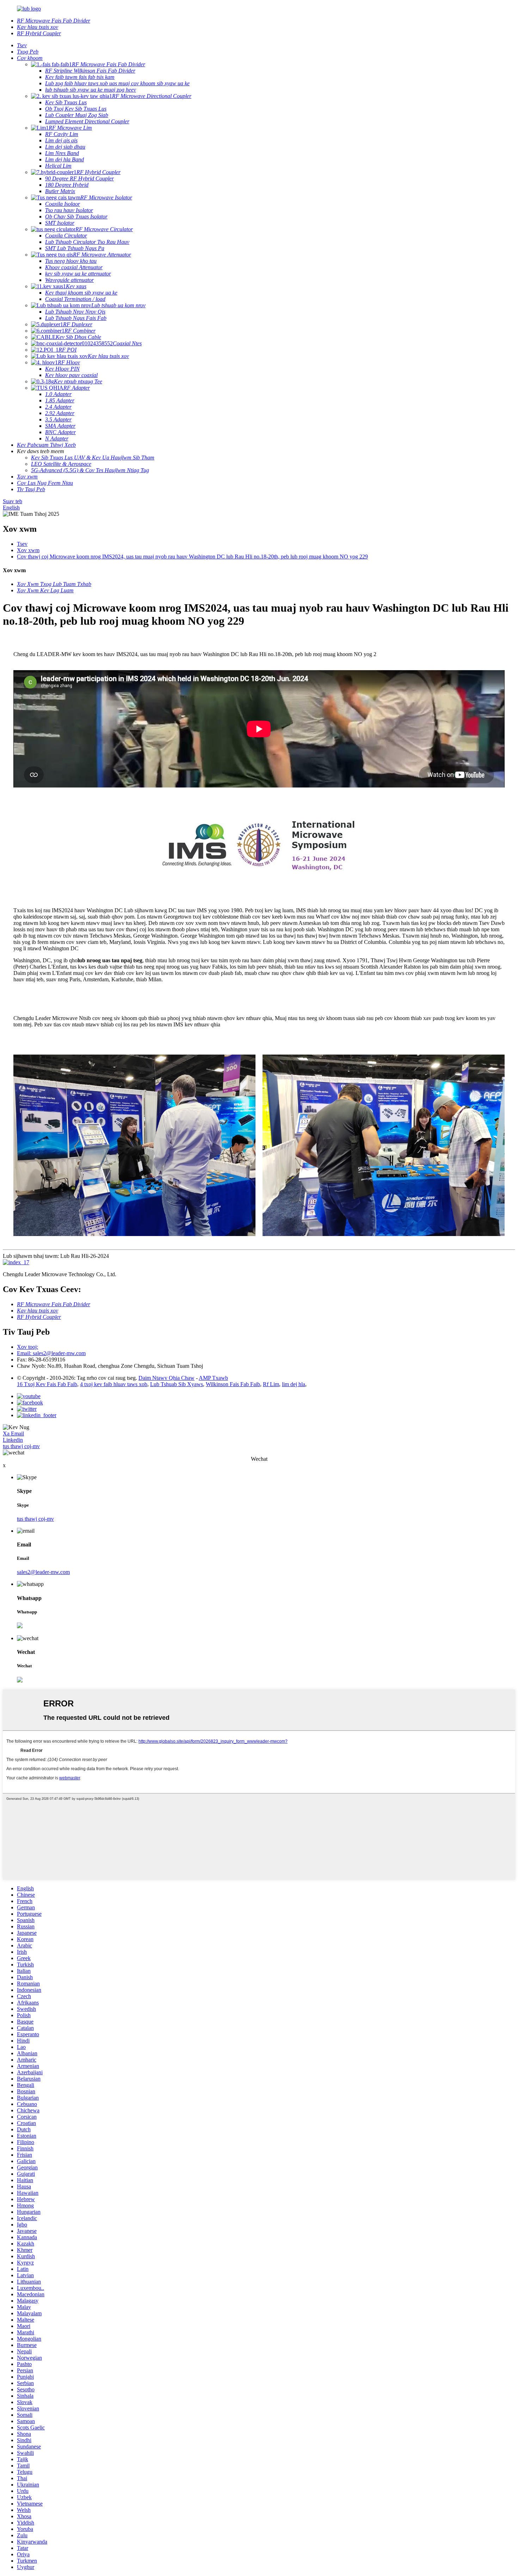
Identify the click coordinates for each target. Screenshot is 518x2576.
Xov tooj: (27, 1347)
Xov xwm (28, 550)
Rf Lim (271, 1384)
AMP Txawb (213, 1378)
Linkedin (13, 1440)
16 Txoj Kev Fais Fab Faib (47, 1384)
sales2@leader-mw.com (43, 1572)
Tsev (22, 544)
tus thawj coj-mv (21, 1446)
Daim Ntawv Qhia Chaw (166, 1378)
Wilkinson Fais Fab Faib (233, 1384)
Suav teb (13, 501)
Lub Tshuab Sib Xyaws (177, 1384)
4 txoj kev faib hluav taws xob (114, 1384)
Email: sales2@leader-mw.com (51, 1353)
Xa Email (13, 1434)
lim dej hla (294, 1384)
